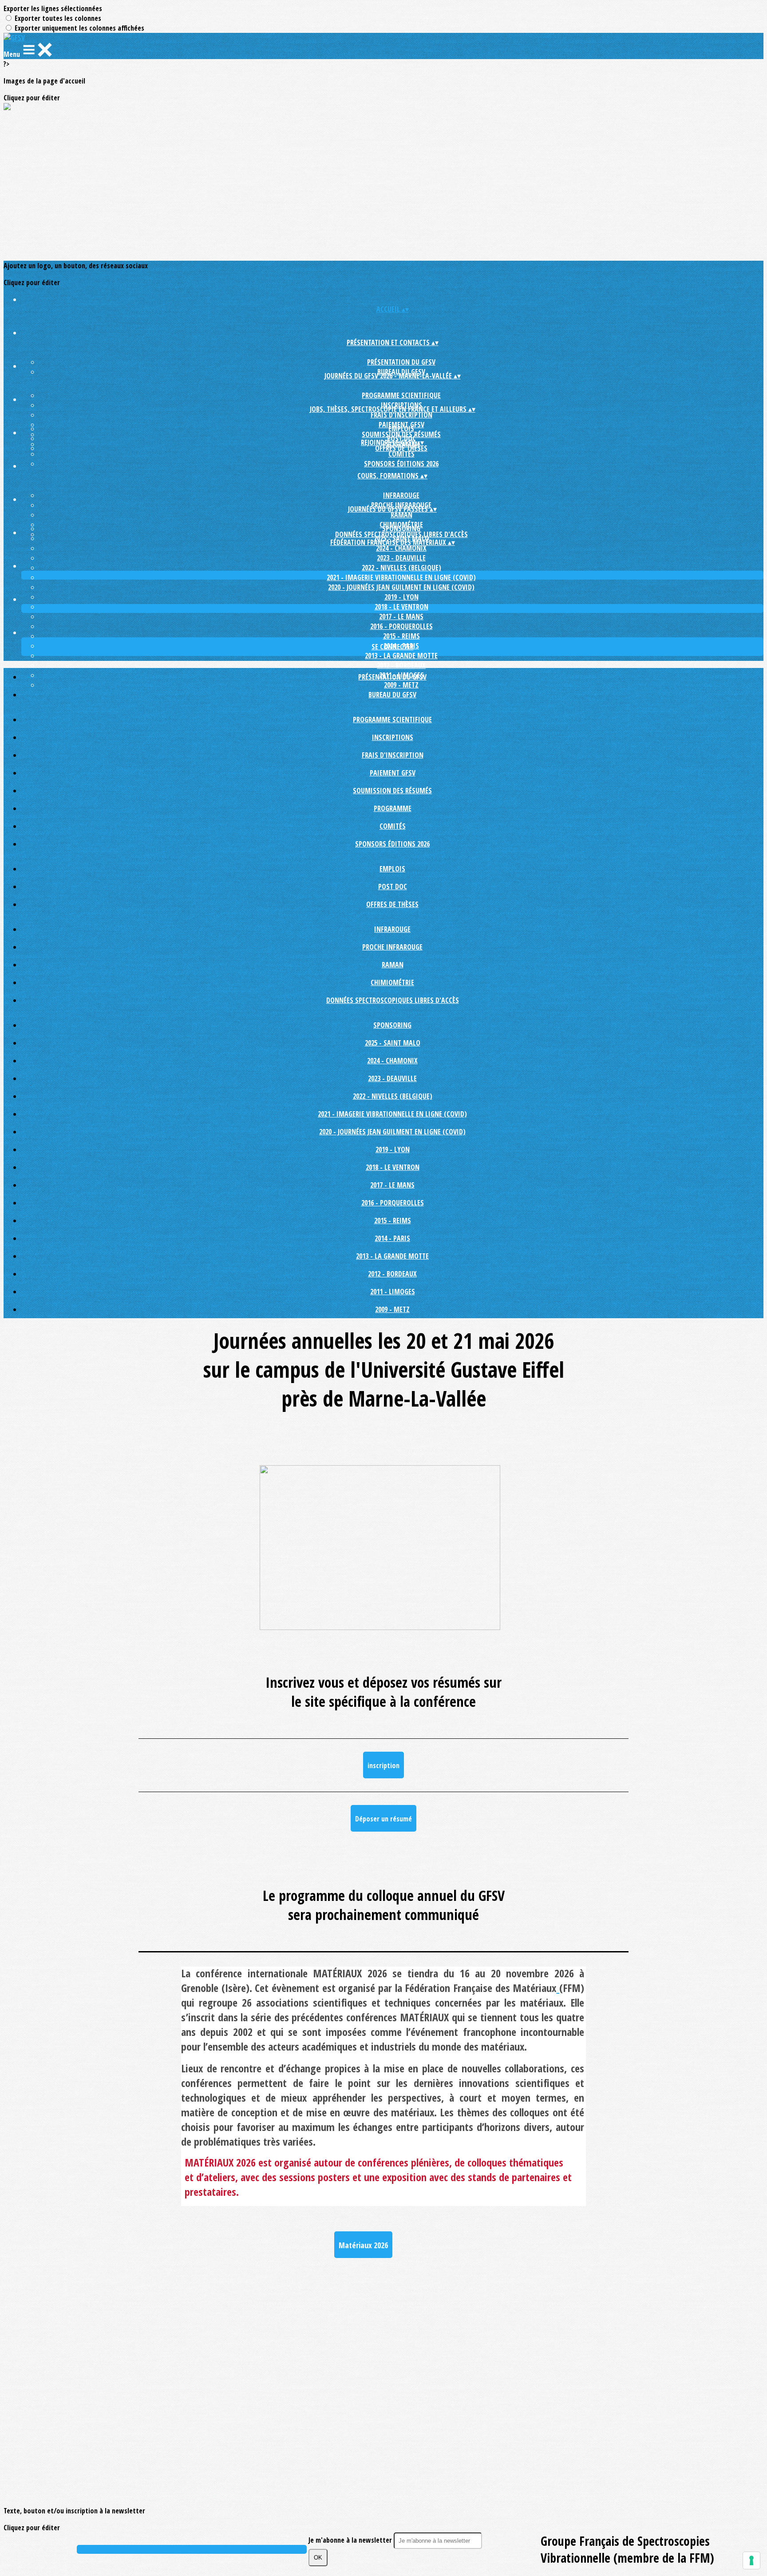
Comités (401, 454)
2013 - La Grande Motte (401, 656)
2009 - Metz (392, 1309)
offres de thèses (401, 448)
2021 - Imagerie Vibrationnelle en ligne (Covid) (401, 577)
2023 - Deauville (401, 558)
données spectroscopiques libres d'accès (393, 1000)
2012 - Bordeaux (401, 665)
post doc (393, 886)
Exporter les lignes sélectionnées (53, 8)
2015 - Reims (401, 636)
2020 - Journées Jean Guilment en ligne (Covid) (401, 587)
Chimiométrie (392, 982)
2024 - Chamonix (401, 548)
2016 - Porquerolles (401, 626)
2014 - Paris (392, 1238)
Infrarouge (401, 495)
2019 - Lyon (401, 597)
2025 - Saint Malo (393, 1043)
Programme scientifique (401, 395)
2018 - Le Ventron (401, 607)
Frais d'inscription (401, 415)
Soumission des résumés (392, 791)
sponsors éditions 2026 (401, 464)
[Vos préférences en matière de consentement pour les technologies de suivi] (751, 2560)
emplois (401, 429)
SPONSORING (401, 529)
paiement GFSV (393, 773)
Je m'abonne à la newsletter (351, 2540)
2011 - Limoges (393, 1292)
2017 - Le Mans (401, 616)
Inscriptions (393, 737)
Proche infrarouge (392, 947)
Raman (401, 515)
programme (393, 808)
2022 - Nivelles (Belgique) (401, 568)
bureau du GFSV (392, 695)
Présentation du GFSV (401, 362)
